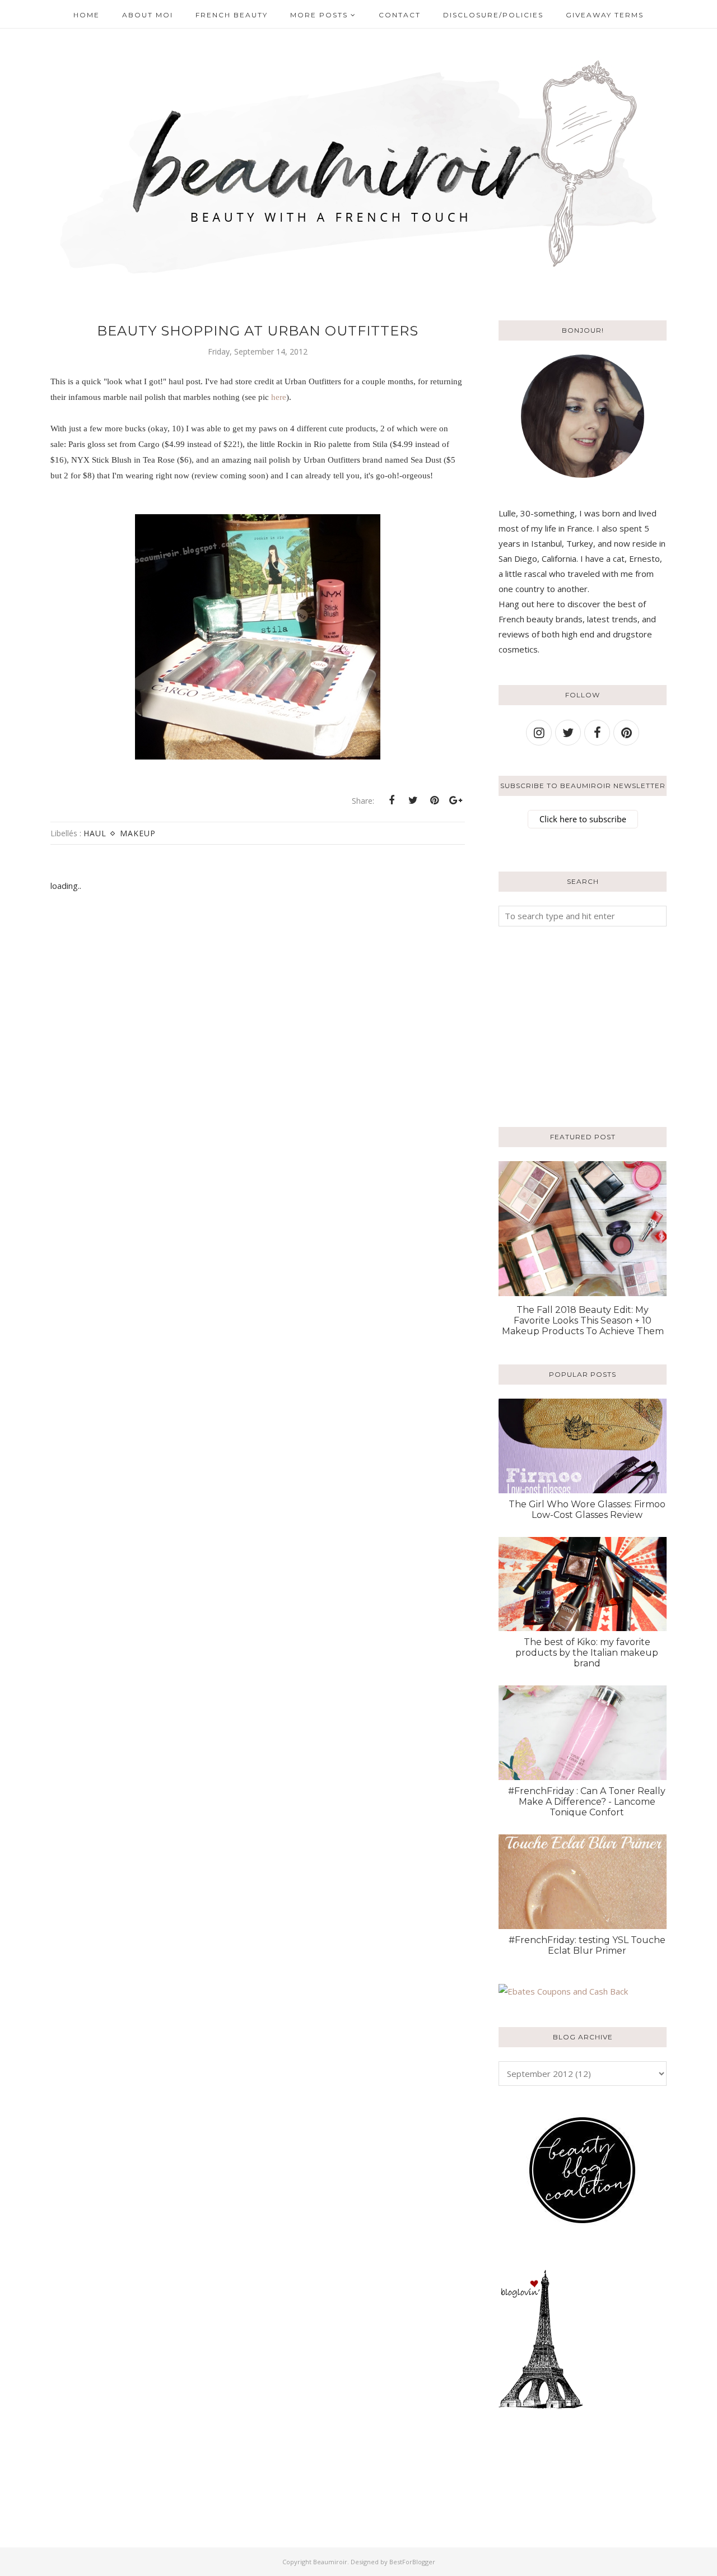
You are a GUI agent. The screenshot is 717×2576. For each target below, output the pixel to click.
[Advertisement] (569, 1024)
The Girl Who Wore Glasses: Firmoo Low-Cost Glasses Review (587, 1510)
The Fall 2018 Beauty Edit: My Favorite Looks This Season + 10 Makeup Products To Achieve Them (583, 1320)
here (279, 397)
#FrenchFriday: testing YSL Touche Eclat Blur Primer (587, 1945)
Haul (95, 833)
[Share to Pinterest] (434, 800)
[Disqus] (258, 1082)
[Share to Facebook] (392, 800)
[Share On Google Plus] (455, 800)
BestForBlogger (412, 2562)
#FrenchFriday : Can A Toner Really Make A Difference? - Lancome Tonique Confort (587, 1802)
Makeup (138, 833)
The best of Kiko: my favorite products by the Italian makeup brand (587, 1653)
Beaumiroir (330, 2562)
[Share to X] (413, 800)
